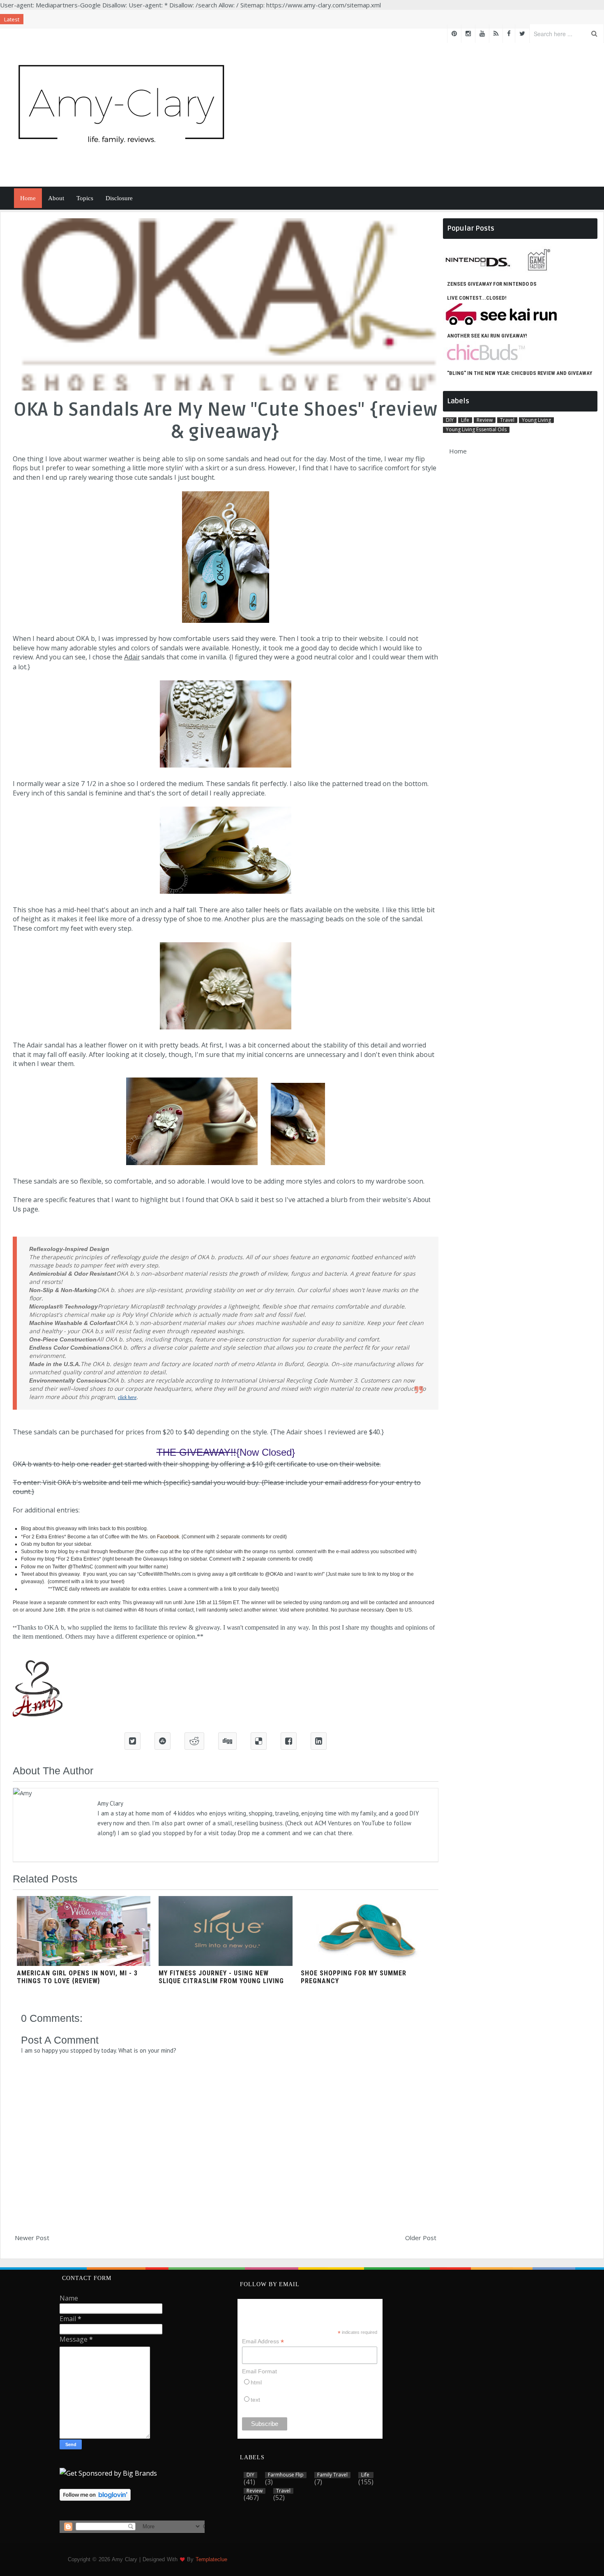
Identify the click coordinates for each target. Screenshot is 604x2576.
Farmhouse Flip (286, 2475)
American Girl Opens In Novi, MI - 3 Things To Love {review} (77, 1977)
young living (536, 420)
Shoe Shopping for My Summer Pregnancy (354, 1977)
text (255, 2400)
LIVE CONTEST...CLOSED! (477, 298)
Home (28, 198)
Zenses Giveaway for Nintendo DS (492, 284)
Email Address (263, 2341)
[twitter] (522, 34)
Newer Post (32, 2238)
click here (127, 1397)
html (256, 2382)
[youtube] (482, 34)
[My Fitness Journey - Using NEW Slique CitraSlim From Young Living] (225, 1963)
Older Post (421, 2238)
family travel (332, 2475)
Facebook (168, 1537)
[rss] (496, 34)
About (56, 198)
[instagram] (468, 34)
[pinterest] (454, 34)
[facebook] (509, 34)
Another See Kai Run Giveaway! (487, 336)
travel (507, 420)
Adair (132, 657)
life (465, 420)
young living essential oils (476, 430)
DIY (450, 420)
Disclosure (119, 198)
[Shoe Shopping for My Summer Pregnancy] (368, 1963)
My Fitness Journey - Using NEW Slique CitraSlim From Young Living (221, 1977)
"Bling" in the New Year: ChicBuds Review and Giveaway (520, 373)
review (485, 420)
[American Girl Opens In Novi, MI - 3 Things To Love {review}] (84, 1963)
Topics (85, 198)
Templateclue (211, 2559)
